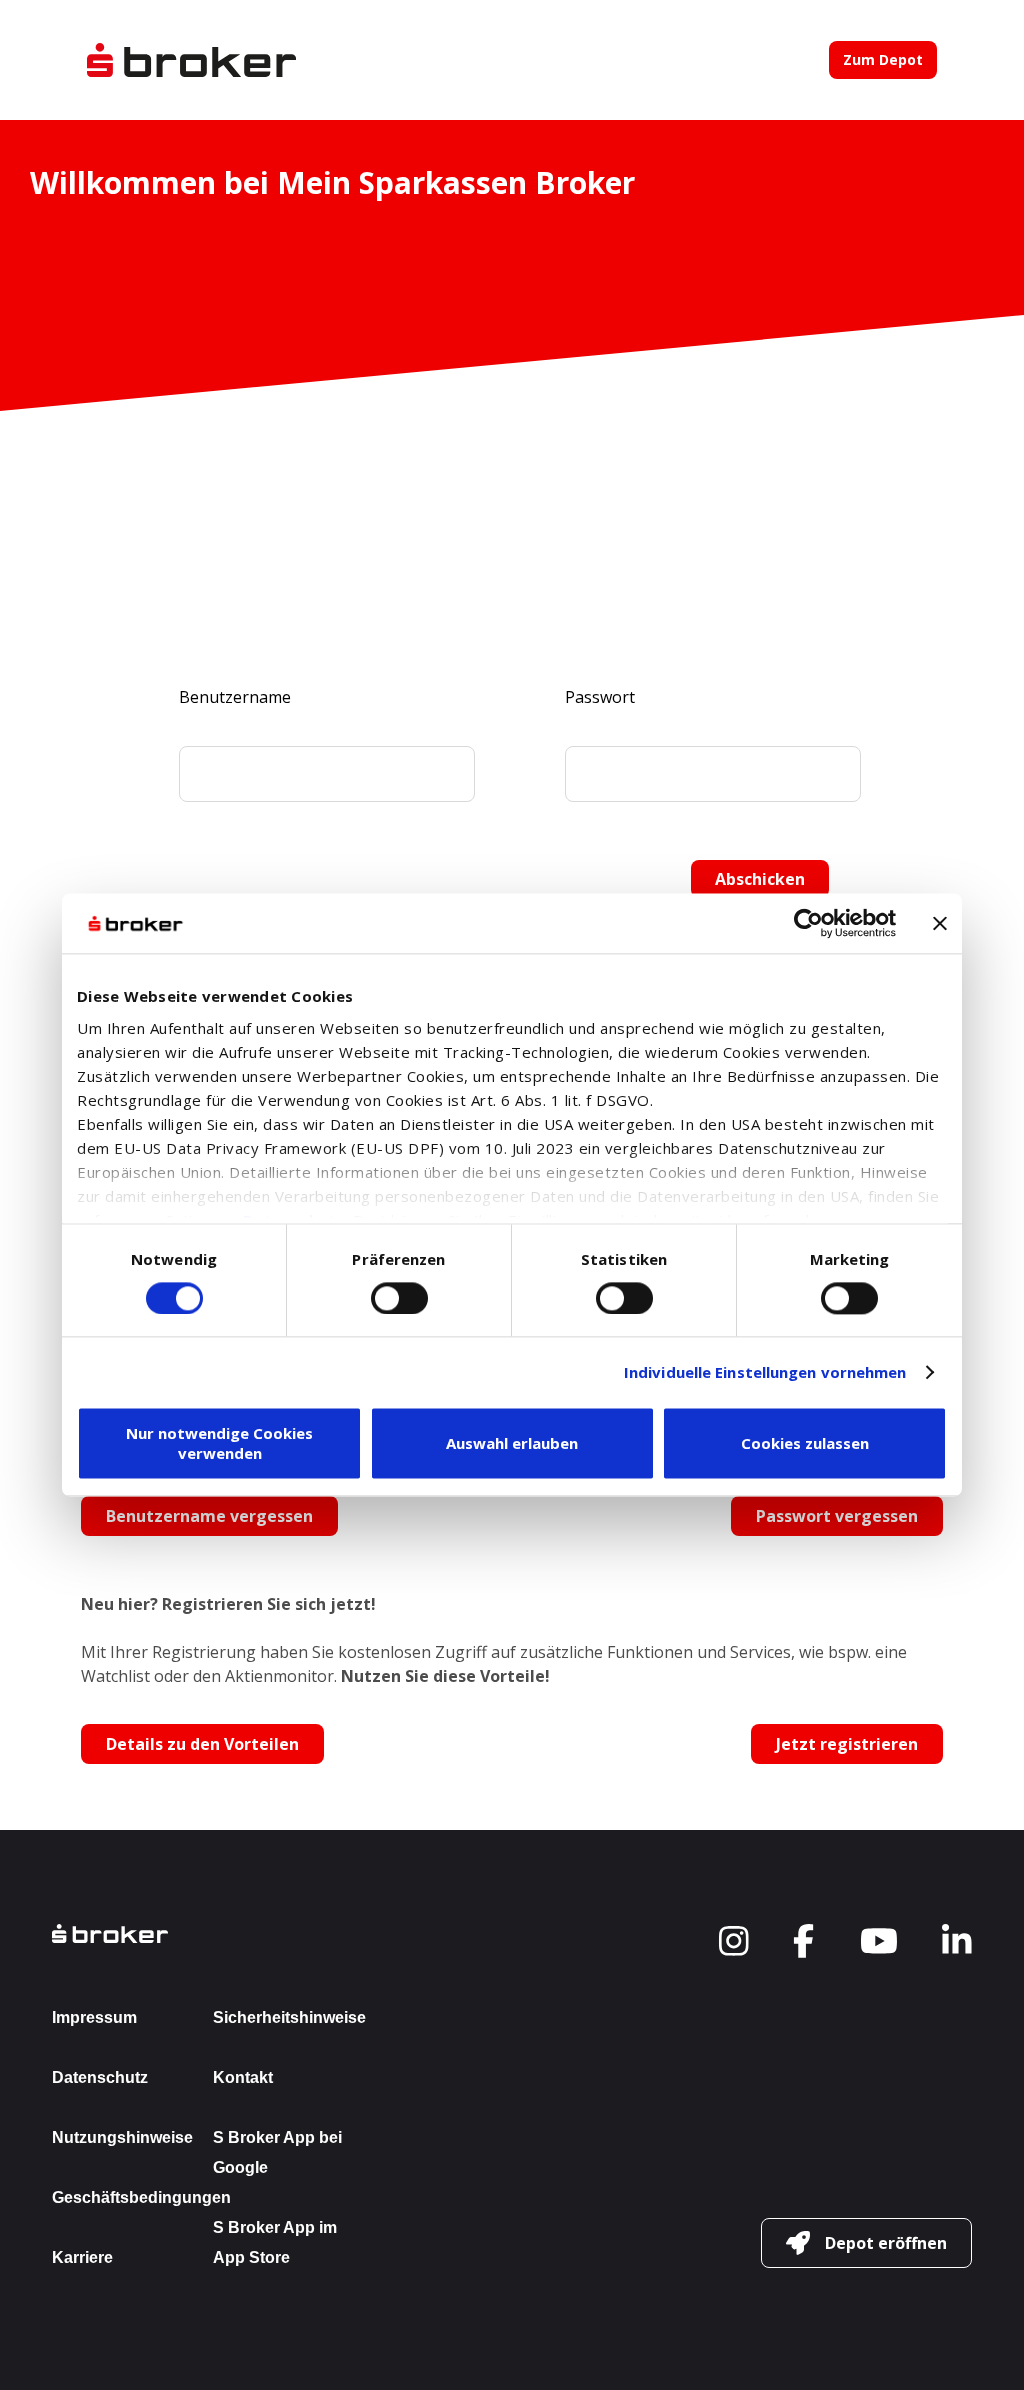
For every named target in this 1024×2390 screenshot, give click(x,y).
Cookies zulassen (805, 1444)
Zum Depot (883, 59)
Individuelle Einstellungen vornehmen (765, 1372)
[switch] (399, 1298)
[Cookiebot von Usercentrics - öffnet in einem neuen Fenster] (808, 923)
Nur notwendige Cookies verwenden (219, 1444)
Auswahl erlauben (512, 1444)
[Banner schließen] (940, 923)
